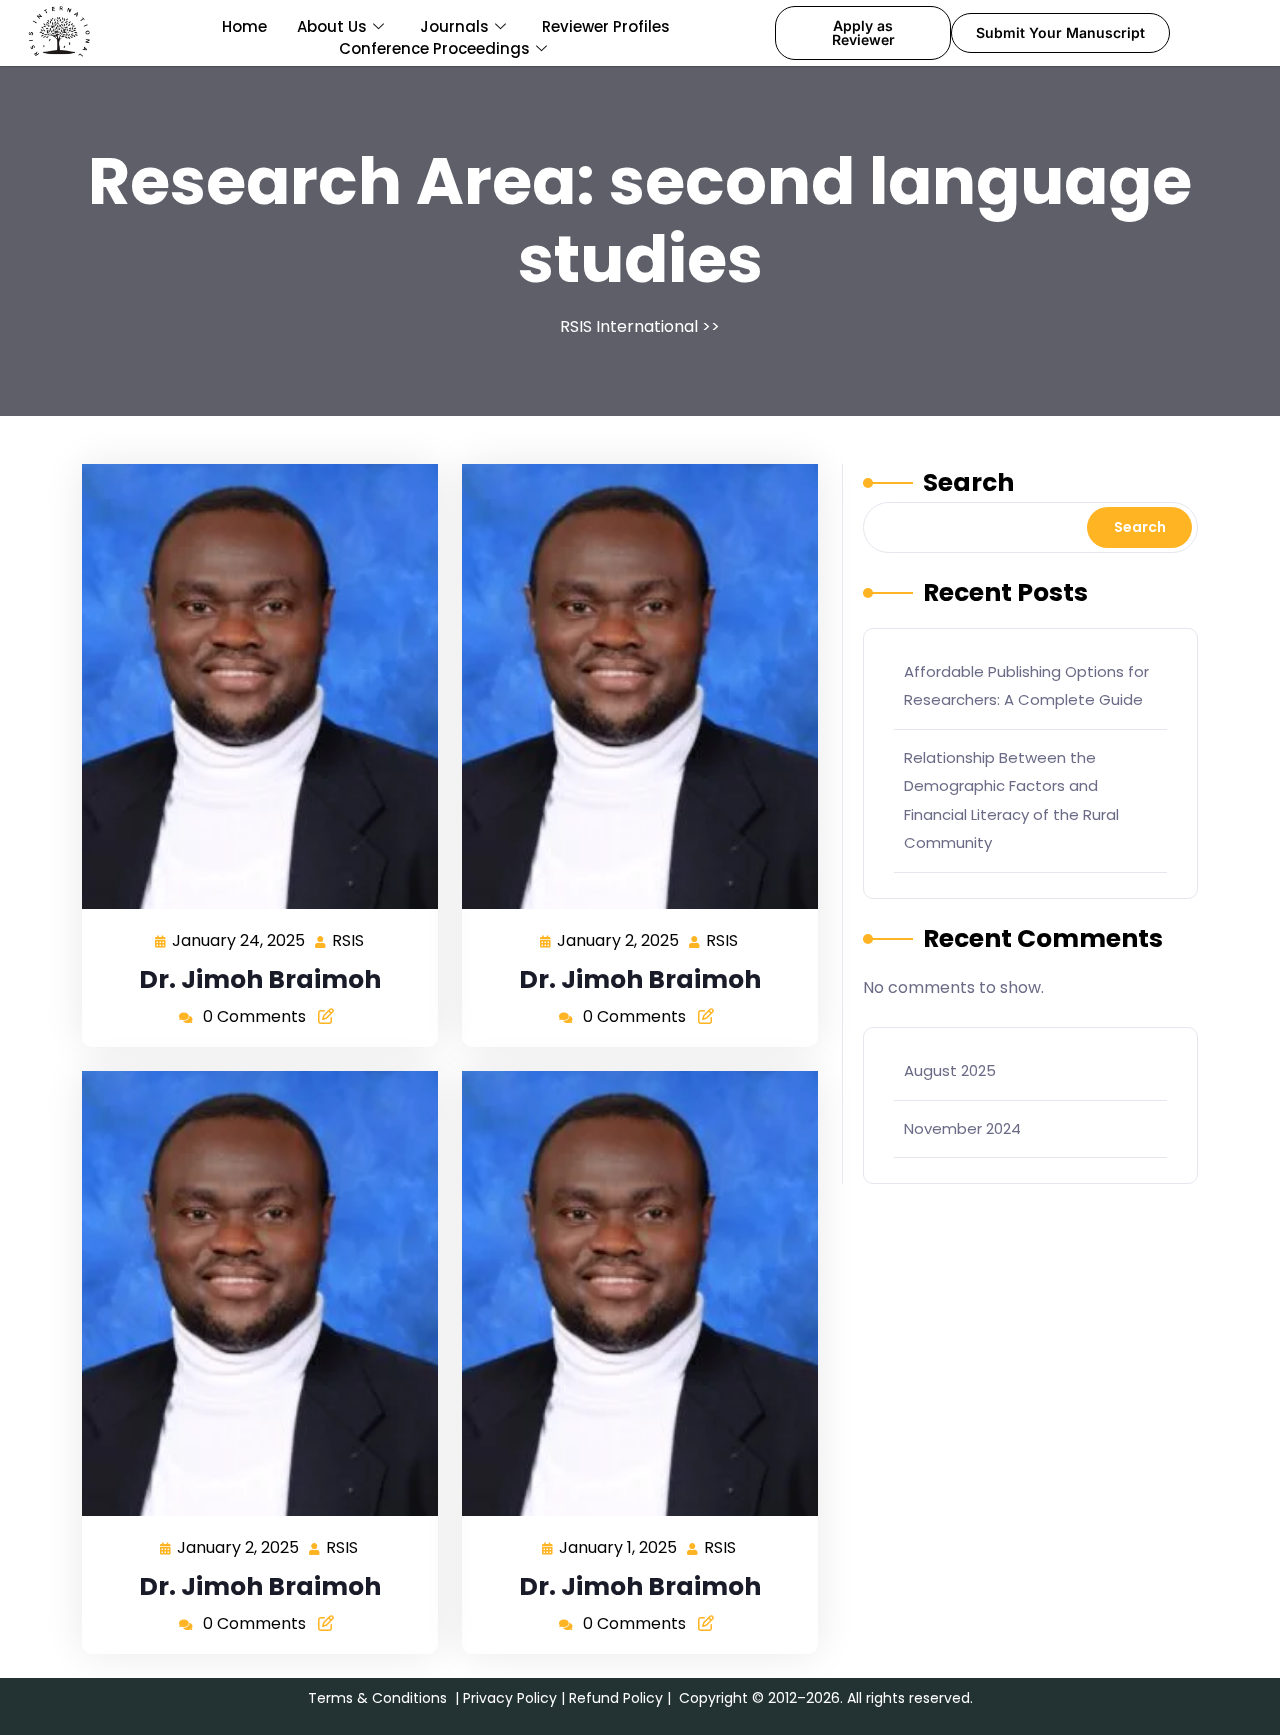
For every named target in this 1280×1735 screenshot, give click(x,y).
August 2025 (950, 1070)
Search (968, 482)
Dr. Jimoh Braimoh (260, 979)
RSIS (349, 939)
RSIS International (629, 326)
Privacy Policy (510, 1698)
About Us (332, 26)
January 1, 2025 (619, 1546)
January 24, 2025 (239, 939)
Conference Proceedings (434, 48)
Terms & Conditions (377, 1698)
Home (244, 26)
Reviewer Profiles (606, 26)
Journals (454, 26)
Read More (252, 686)
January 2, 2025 (619, 939)
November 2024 (962, 1128)
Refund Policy (616, 1698)
